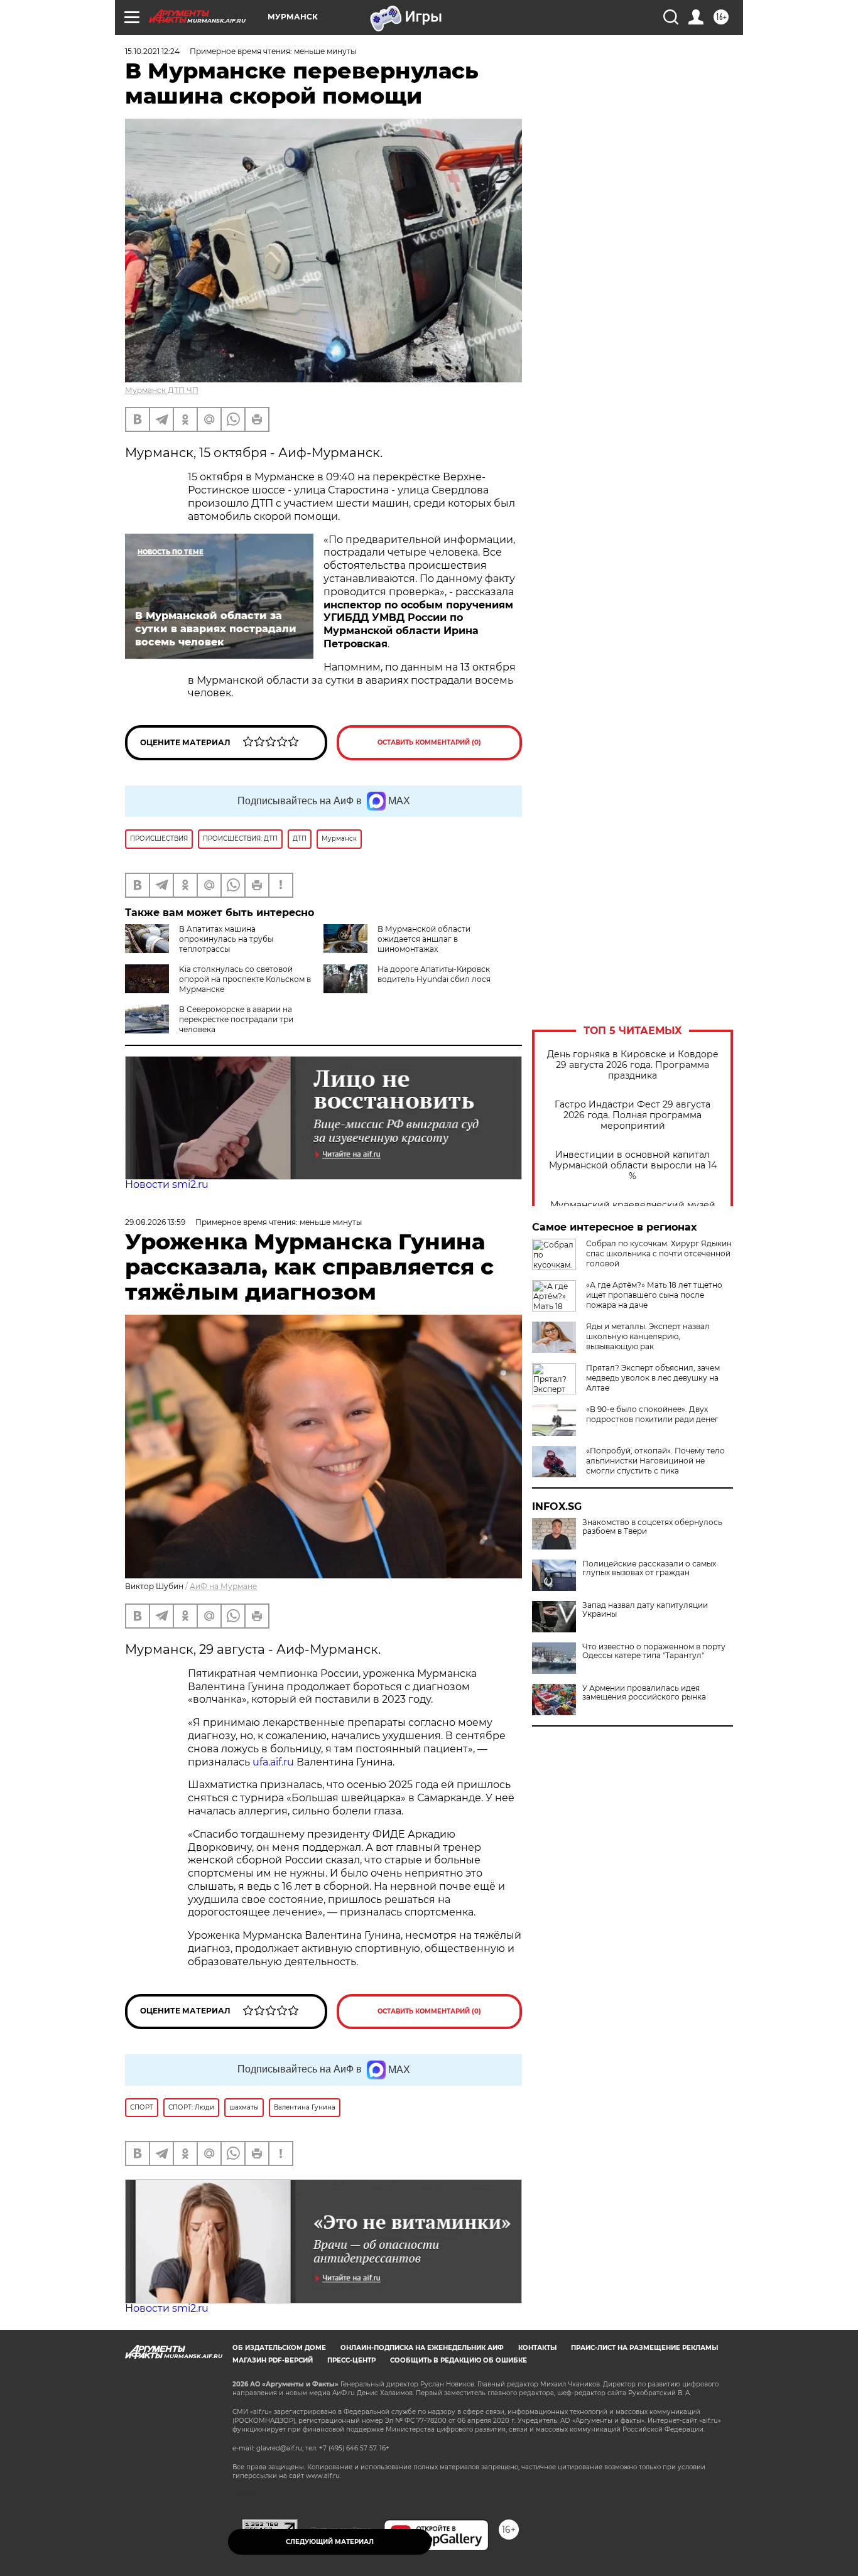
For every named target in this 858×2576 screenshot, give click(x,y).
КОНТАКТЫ (537, 2348)
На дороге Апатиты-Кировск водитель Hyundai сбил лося (434, 974)
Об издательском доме (279, 2348)
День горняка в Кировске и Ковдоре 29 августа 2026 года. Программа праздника (633, 1065)
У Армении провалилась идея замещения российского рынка (644, 1693)
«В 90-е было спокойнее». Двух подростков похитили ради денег (652, 1414)
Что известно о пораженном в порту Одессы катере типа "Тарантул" (654, 1651)
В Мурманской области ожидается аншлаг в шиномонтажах (424, 939)
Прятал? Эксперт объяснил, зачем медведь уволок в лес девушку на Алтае (653, 1378)
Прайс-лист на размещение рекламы (644, 2348)
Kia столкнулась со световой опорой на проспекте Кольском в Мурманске (245, 979)
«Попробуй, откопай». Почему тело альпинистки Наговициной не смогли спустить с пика (655, 1461)
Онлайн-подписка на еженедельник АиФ (422, 2348)
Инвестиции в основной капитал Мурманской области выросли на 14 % (633, 1166)
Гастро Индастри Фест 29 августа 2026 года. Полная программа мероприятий (633, 1115)
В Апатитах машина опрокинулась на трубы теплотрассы (226, 939)
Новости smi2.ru (167, 1184)
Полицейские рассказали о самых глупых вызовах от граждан (649, 1568)
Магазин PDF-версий (273, 2360)
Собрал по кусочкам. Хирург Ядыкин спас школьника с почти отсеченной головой (659, 1253)
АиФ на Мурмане (223, 1586)
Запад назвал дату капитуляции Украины (645, 1610)
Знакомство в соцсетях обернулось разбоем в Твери (652, 1527)
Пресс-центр (351, 2360)
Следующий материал (330, 2542)
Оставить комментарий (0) (429, 742)
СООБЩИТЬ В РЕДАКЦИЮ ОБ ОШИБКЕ (459, 2360)
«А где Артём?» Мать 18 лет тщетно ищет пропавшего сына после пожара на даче (654, 1295)
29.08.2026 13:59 (155, 1222)
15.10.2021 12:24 (152, 51)
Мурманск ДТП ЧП (162, 390)
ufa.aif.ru (273, 1762)
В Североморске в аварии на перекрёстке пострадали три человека (236, 1019)
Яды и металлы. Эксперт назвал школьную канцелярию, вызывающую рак (648, 1336)
